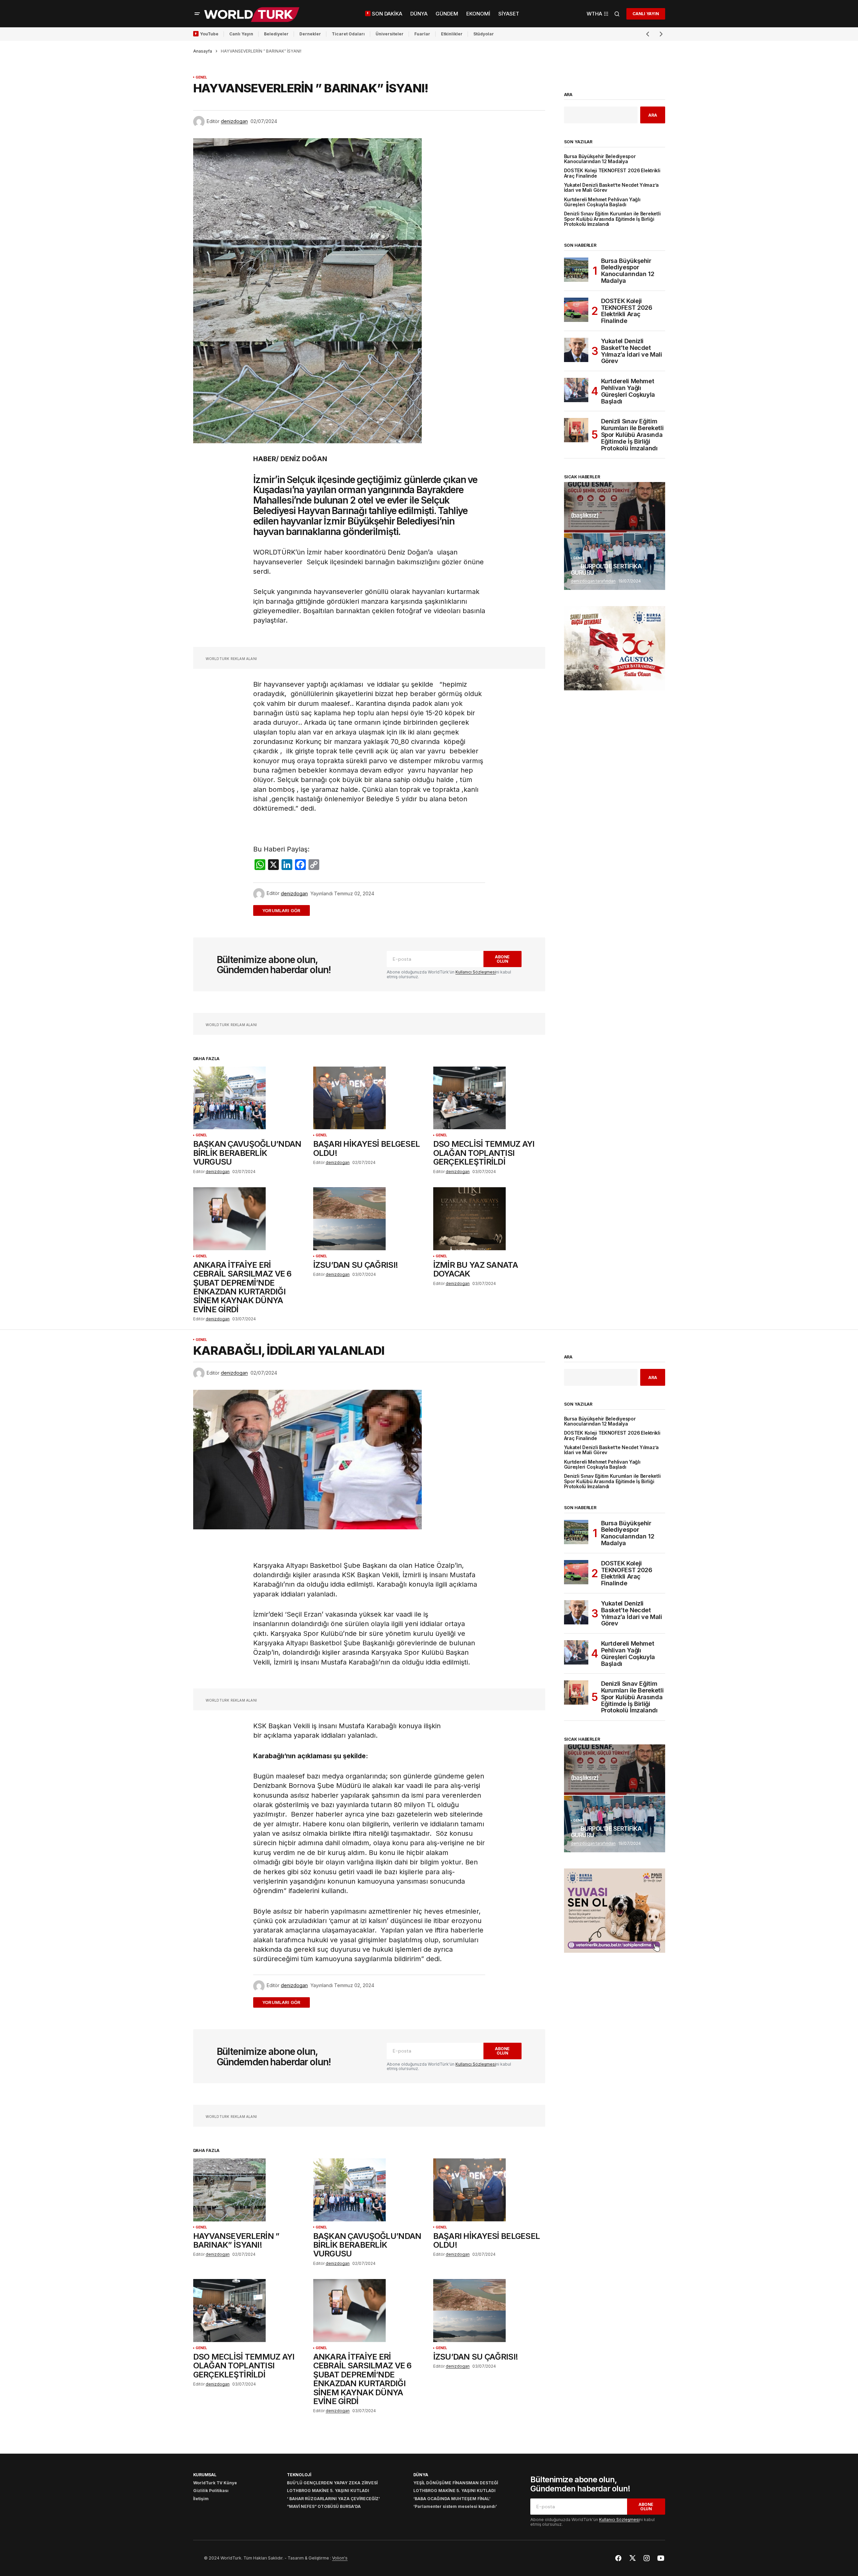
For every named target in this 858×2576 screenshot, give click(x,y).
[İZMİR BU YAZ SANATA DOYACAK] (489, 1219)
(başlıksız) (585, 515)
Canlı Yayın (241, 34)
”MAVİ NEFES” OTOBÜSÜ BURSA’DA (324, 2506)
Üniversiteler (390, 34)
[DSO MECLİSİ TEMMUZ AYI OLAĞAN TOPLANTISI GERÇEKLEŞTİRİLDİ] (489, 1098)
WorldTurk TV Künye (215, 2483)
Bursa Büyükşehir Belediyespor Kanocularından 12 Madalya (600, 159)
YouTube (209, 34)
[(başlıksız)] (615, 507)
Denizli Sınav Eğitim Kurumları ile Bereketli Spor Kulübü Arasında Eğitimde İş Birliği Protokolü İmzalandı (612, 219)
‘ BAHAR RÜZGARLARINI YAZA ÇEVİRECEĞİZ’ (333, 2499)
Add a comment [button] (285, 910)
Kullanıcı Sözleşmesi (476, 972)
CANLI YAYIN (646, 14)
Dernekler (310, 34)
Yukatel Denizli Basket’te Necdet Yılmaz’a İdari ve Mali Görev (612, 188)
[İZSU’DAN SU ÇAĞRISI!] (369, 1219)
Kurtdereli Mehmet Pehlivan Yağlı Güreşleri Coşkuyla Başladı (602, 202)
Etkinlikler (452, 34)
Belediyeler (276, 34)
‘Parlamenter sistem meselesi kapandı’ (455, 2506)
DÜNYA (421, 2475)
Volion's (340, 2558)
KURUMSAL (205, 2475)
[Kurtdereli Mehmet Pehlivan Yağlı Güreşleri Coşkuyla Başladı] (576, 390)
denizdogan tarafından (593, 581)
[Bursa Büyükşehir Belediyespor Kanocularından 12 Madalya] (576, 270)
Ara (568, 95)
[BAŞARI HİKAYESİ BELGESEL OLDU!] (369, 1098)
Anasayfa (203, 51)
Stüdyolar (484, 34)
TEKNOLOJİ (299, 2475)
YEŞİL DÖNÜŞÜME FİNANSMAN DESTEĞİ (456, 2483)
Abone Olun (502, 959)
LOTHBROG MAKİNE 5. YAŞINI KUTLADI (328, 2491)
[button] (197, 14)
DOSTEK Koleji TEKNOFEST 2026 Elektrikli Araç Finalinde (612, 173)
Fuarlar (422, 34)
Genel (201, 77)
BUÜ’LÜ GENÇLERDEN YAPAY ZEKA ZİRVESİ (332, 2483)
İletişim (201, 2499)
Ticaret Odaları (348, 34)
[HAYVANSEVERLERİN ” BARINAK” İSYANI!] (249, 2190)
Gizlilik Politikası (211, 2491)
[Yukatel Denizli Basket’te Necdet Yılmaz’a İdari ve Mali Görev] (576, 350)
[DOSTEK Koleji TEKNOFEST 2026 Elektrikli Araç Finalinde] (576, 310)
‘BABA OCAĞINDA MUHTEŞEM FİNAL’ (452, 2499)
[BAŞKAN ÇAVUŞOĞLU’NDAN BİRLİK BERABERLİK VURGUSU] (249, 1098)
